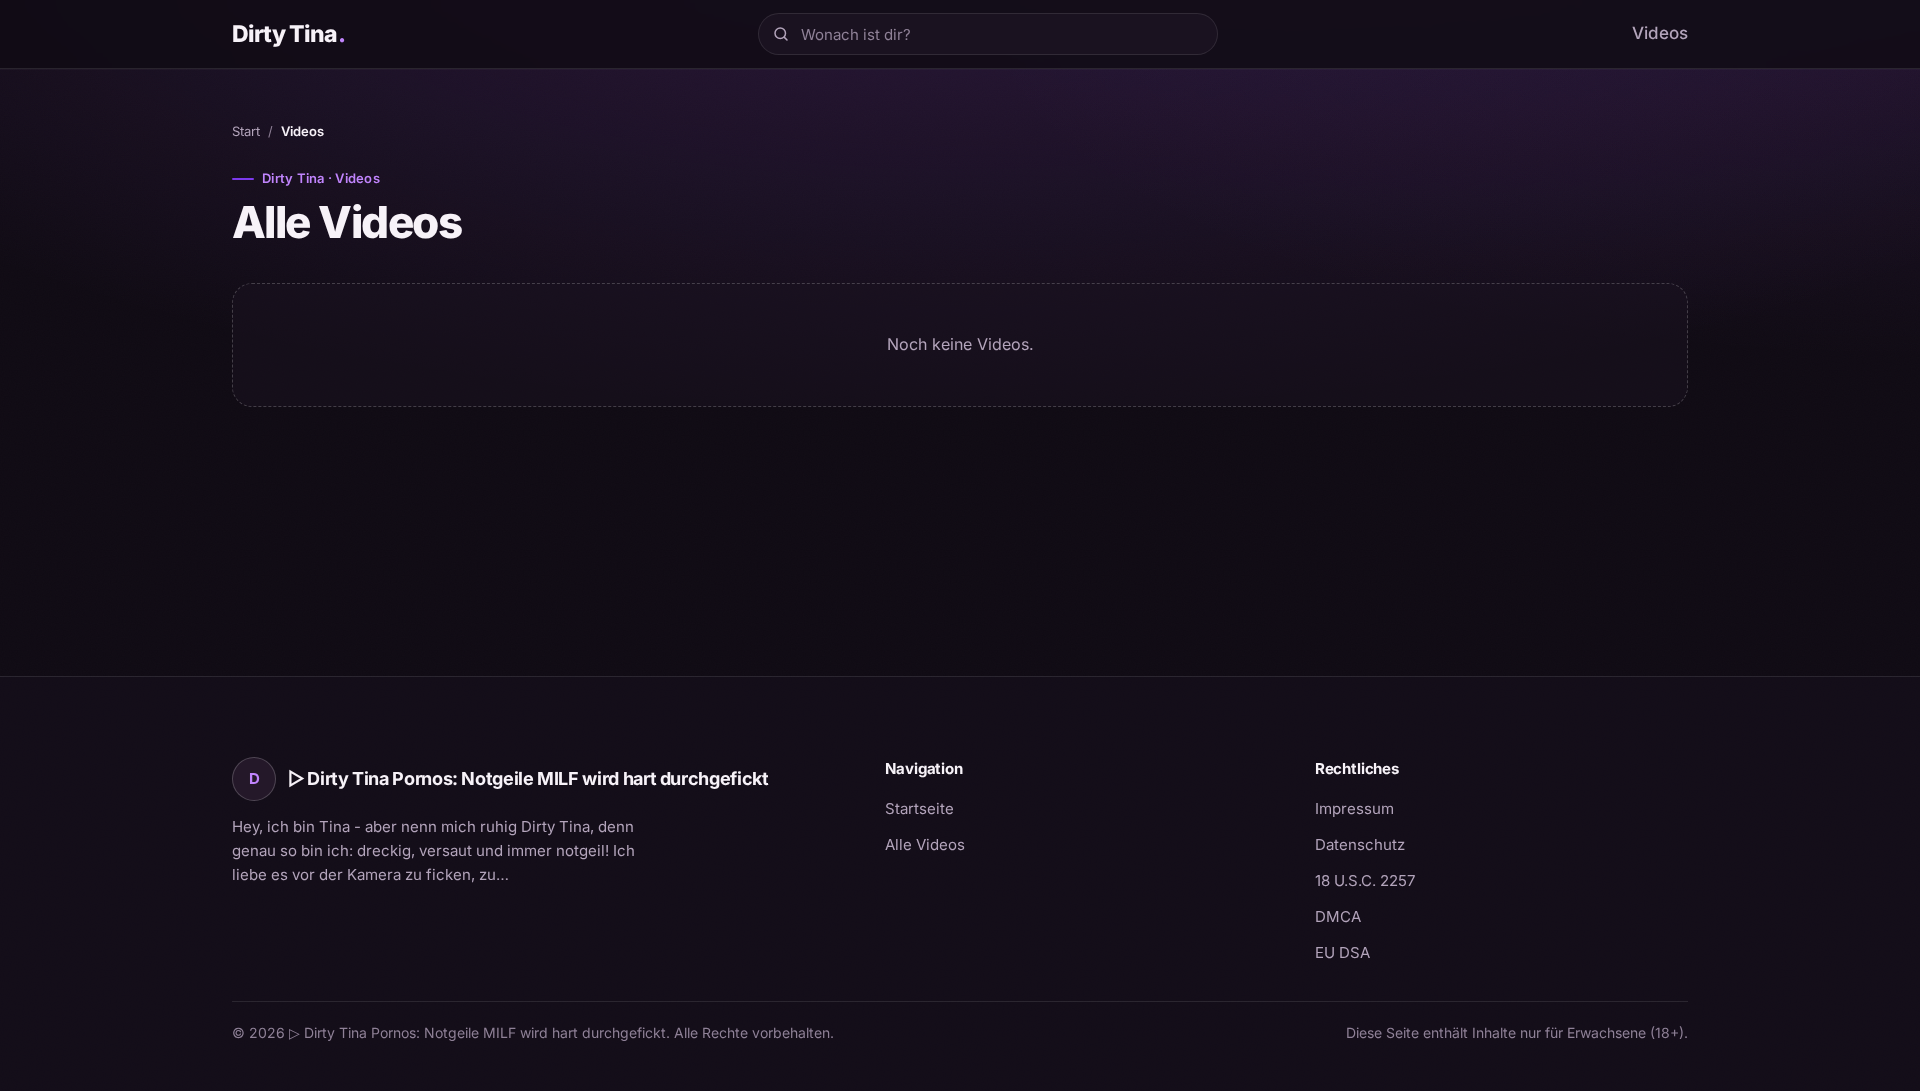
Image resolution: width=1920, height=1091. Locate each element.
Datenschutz (1360, 844)
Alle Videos (925, 844)
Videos (1660, 33)
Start (246, 131)
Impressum (1354, 808)
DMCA (1338, 916)
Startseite (919, 808)
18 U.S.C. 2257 (1365, 880)
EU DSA (1342, 952)
